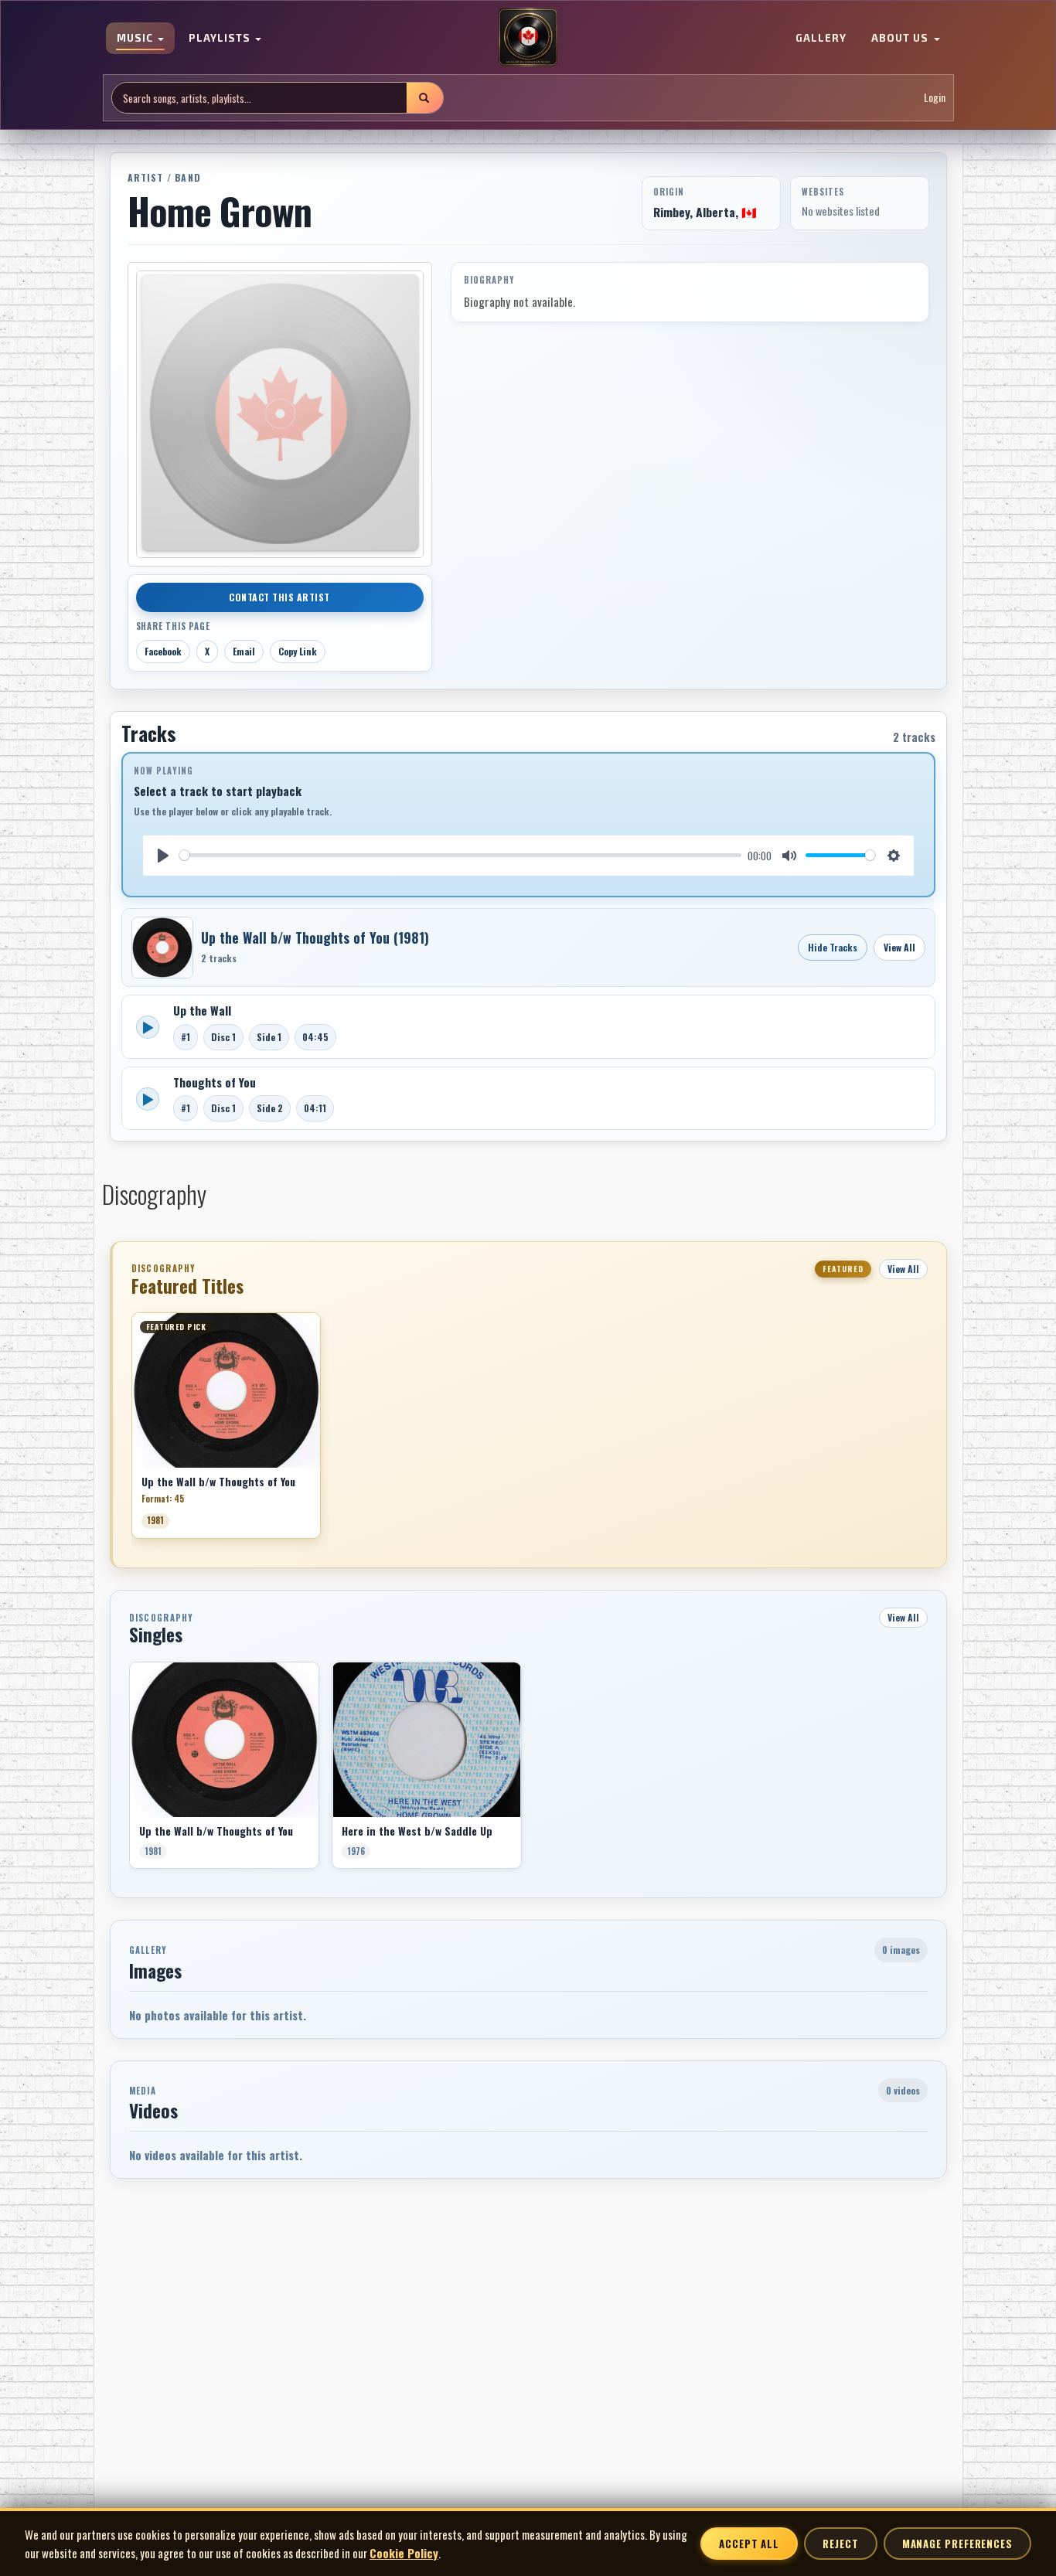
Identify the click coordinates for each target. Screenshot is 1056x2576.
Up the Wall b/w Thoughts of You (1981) (315, 938)
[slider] (461, 855)
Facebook (163, 651)
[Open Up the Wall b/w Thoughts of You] (162, 948)
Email (244, 651)
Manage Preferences (957, 2544)
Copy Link (298, 651)
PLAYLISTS (221, 39)
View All (899, 947)
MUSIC (136, 39)
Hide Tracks (833, 947)
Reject (840, 2544)
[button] (131, 1431)
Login (935, 98)
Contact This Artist (279, 597)
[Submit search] (424, 98)
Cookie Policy (404, 2553)
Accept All (749, 2544)
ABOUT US (901, 39)
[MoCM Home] (528, 38)
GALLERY (821, 39)
